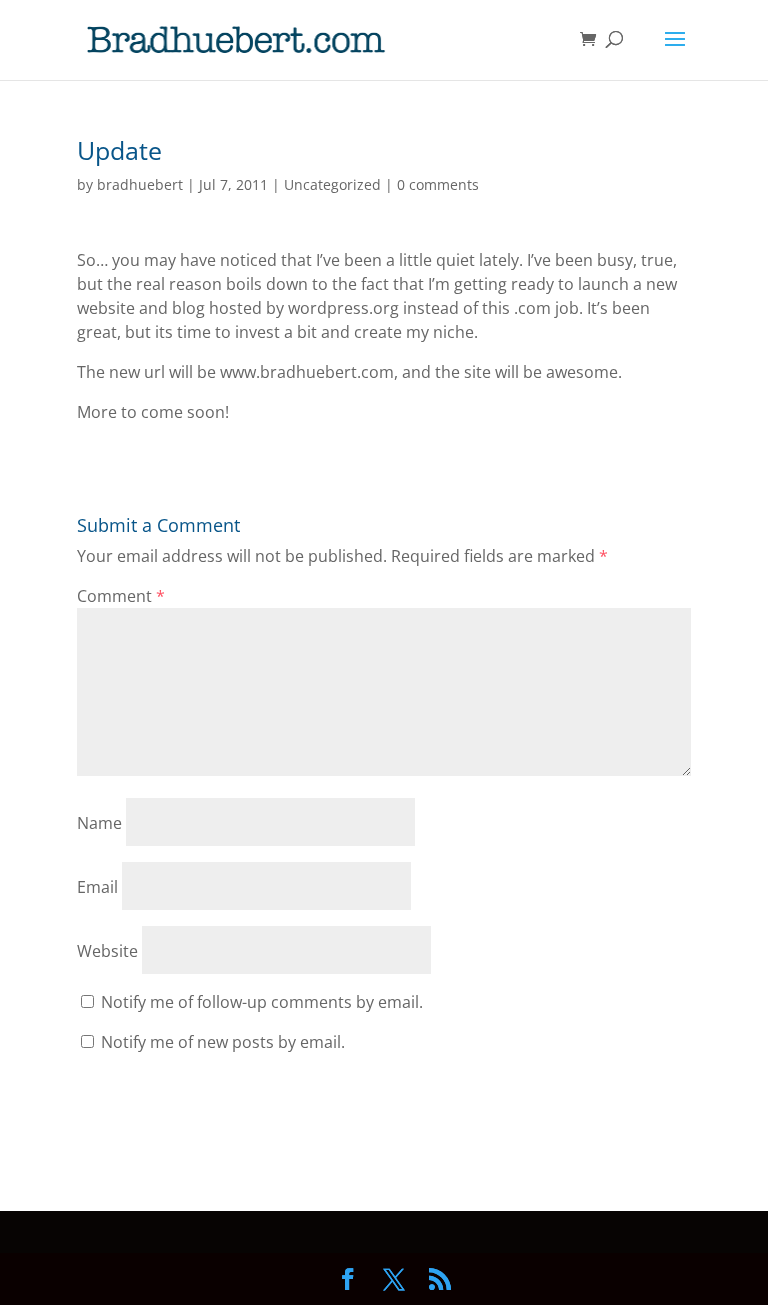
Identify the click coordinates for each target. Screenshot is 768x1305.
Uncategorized (332, 184)
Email (97, 887)
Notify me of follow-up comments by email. (262, 1002)
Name (99, 823)
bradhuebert (140, 184)
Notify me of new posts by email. (223, 1042)
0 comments (438, 184)
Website (107, 951)
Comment (121, 596)
